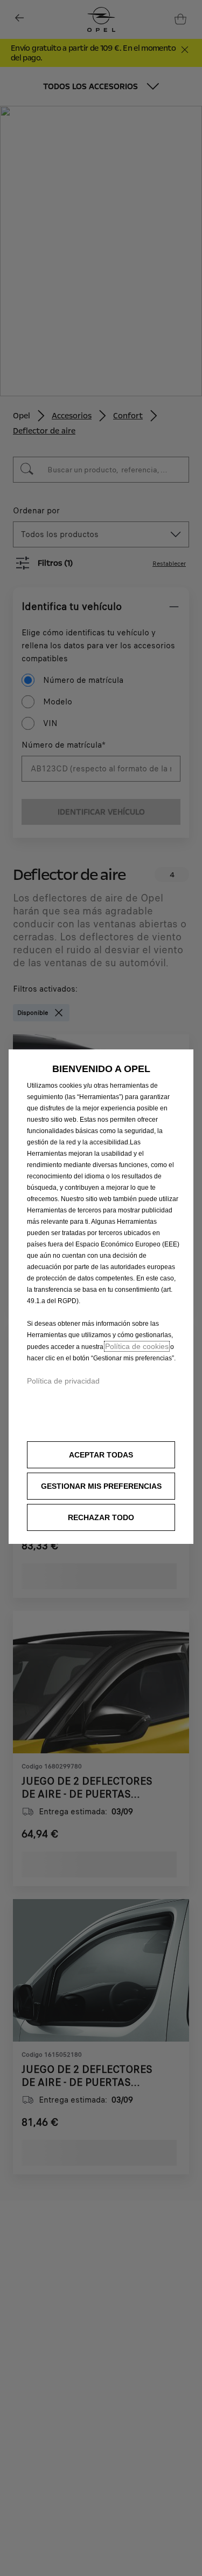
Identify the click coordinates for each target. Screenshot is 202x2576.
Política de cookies (137, 1346)
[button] (101, 1486)
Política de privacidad (63, 1381)
